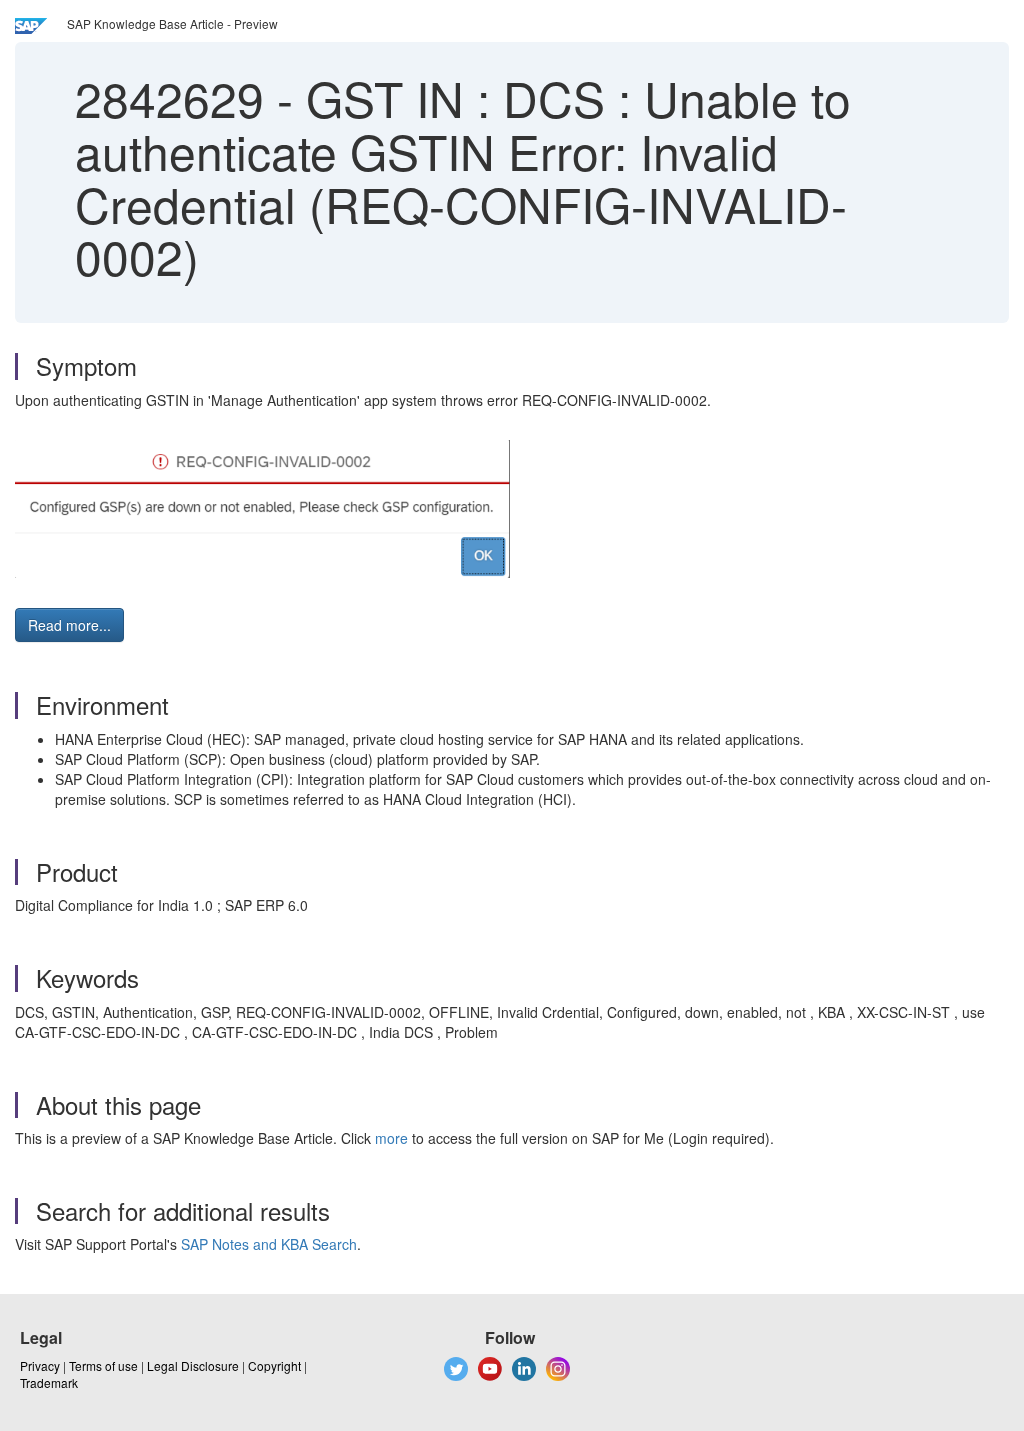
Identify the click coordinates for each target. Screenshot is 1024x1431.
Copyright (274, 1365)
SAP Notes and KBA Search (269, 1244)
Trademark (49, 1382)
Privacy (40, 1365)
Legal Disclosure (193, 1365)
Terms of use (103, 1365)
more (391, 1138)
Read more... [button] (69, 625)
